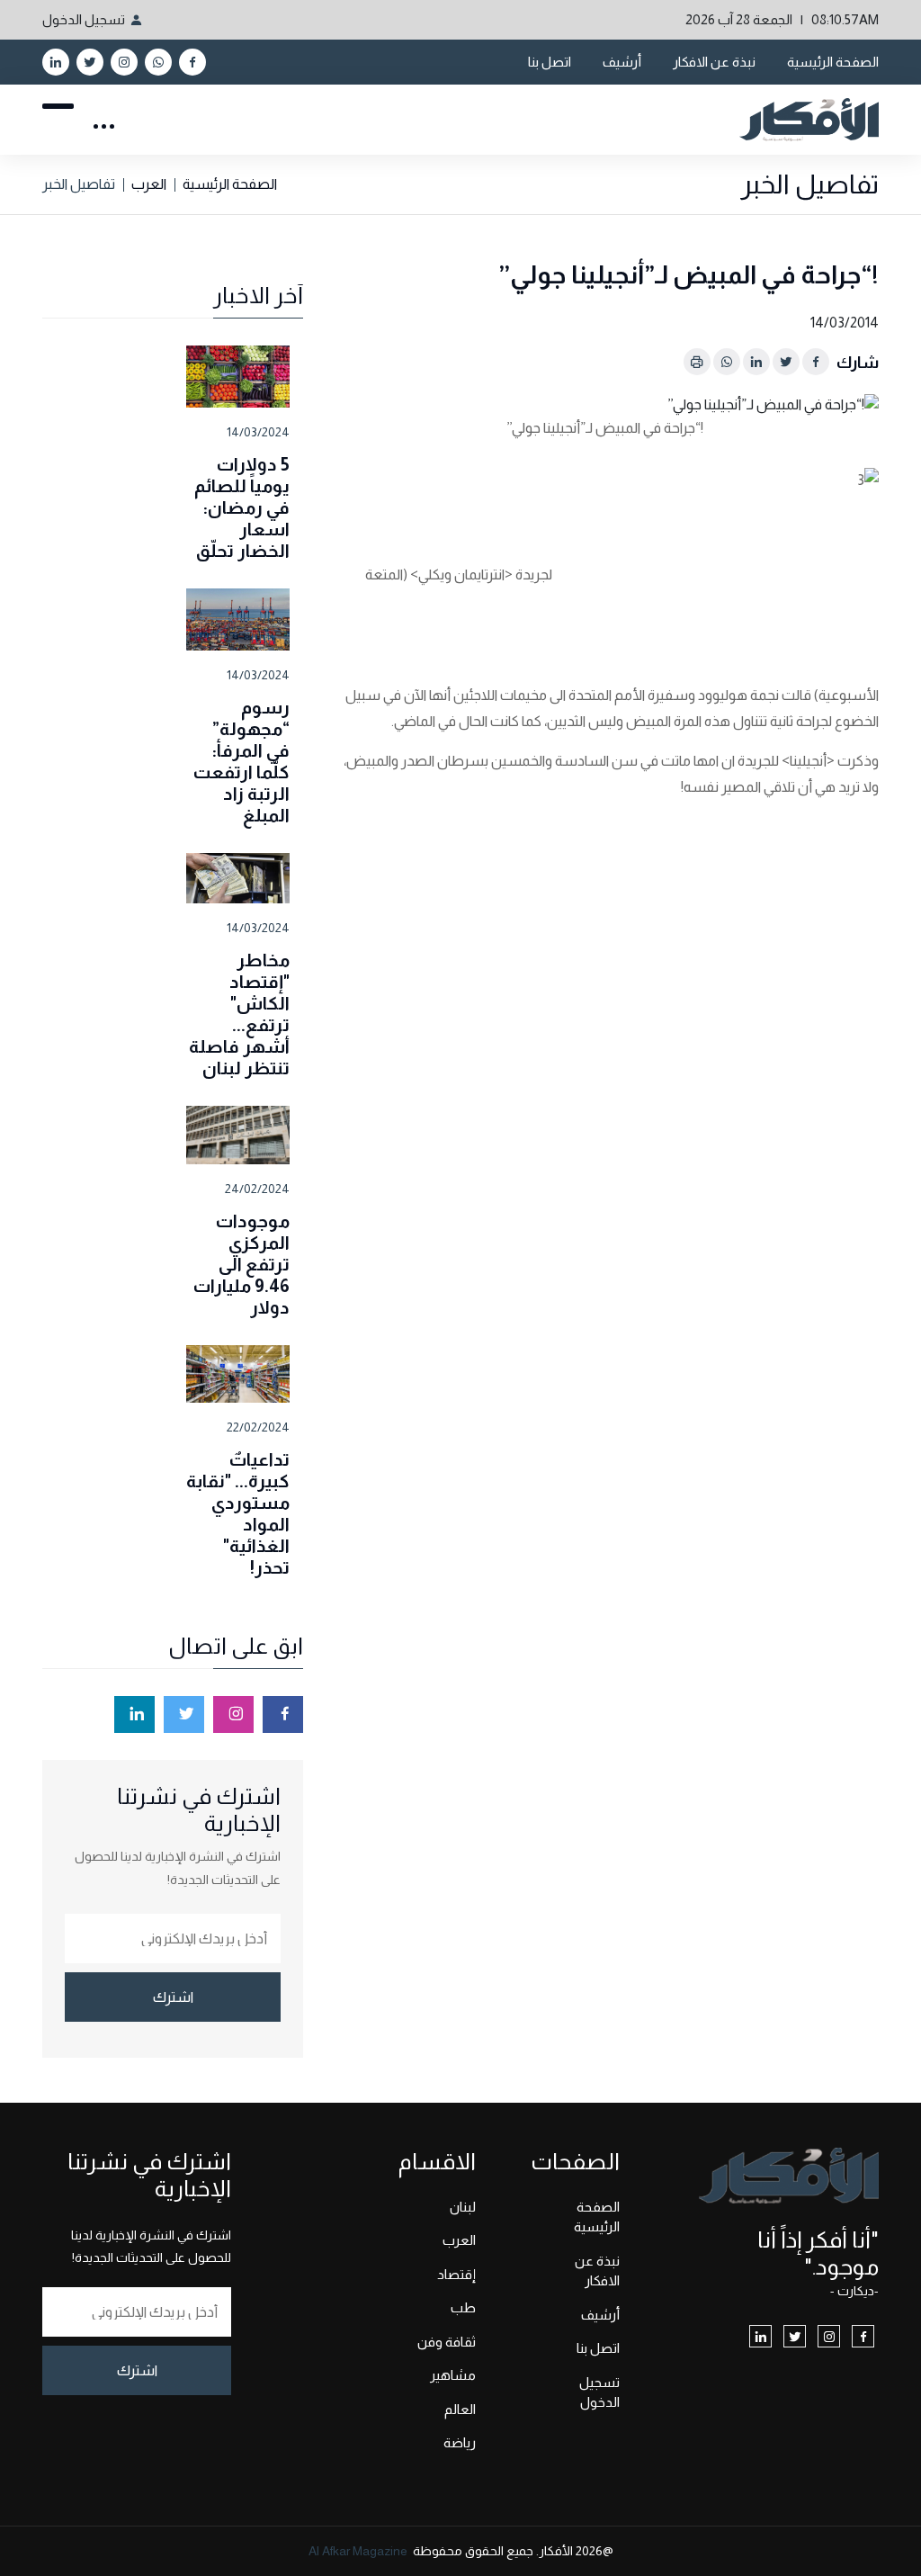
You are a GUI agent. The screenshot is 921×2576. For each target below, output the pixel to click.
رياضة (460, 2442)
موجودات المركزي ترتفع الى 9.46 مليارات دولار (241, 1264)
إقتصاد (456, 2274)
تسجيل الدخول (84, 19)
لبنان (463, 2207)
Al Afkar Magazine (358, 2551)
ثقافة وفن (447, 2342)
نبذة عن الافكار (714, 62)
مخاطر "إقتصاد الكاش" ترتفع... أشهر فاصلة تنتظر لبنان (239, 1014)
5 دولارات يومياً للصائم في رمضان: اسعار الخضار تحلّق (242, 507)
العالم (460, 2409)
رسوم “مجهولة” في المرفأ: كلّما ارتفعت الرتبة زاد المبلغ (241, 761)
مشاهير (453, 2375)
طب (463, 2307)
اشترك (173, 1997)
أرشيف (622, 62)
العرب (149, 184)
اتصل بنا (550, 62)
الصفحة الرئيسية (833, 62)
